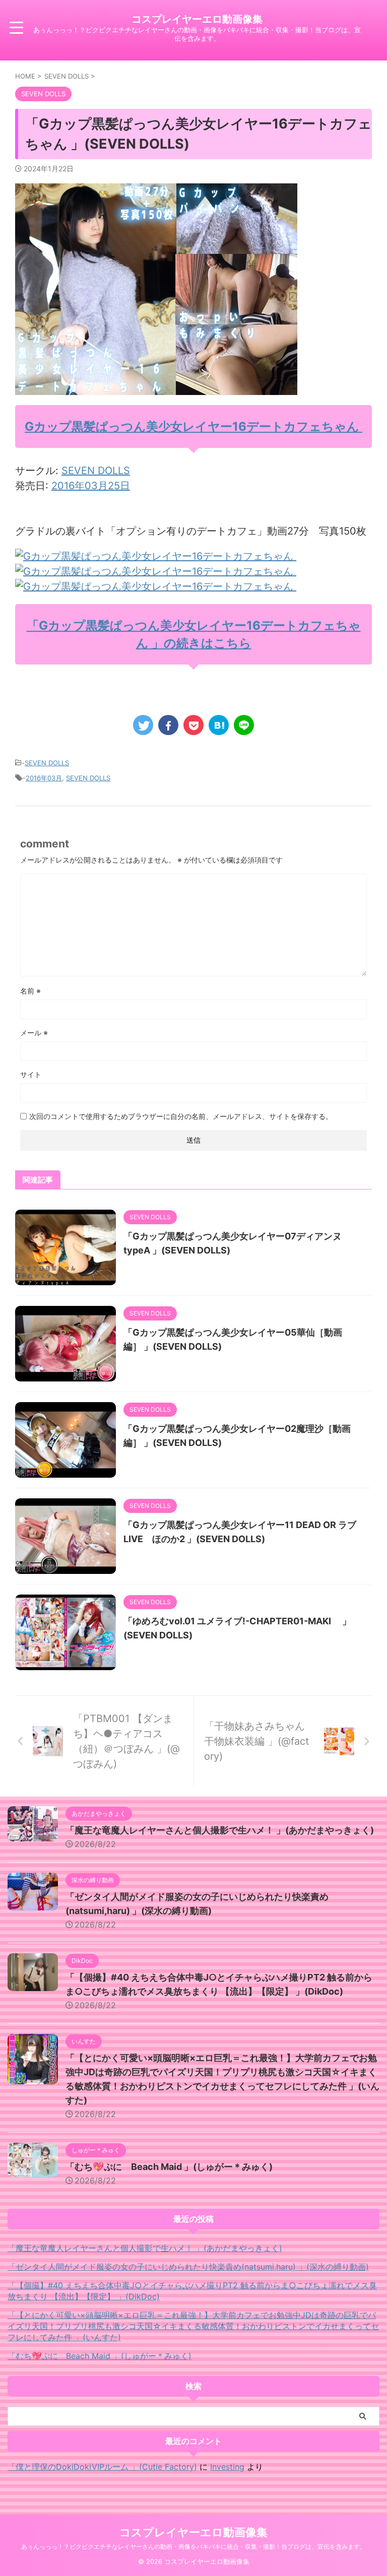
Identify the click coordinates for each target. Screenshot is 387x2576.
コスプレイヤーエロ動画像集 (197, 19)
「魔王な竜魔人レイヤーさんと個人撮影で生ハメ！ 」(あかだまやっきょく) (220, 1830)
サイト (31, 1074)
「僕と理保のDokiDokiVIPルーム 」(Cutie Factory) (102, 2467)
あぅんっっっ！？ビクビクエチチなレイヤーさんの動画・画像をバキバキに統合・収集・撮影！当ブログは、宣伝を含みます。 (193, 2547)
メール (34, 1033)
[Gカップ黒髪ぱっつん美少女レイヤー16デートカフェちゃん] (156, 556)
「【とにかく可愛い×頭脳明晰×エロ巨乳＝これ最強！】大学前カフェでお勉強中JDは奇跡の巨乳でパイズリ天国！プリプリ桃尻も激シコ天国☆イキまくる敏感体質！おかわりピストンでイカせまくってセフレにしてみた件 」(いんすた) (193, 2326)
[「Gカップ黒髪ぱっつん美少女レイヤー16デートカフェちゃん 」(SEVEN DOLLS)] (219, 725)
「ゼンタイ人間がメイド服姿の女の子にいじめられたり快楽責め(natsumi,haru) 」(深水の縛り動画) (188, 2267)
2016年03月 (44, 778)
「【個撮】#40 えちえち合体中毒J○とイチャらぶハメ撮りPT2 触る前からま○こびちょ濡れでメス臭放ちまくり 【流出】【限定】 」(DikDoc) (192, 2291)
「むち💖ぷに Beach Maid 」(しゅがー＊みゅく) (169, 2167)
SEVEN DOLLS (96, 471)
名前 (30, 991)
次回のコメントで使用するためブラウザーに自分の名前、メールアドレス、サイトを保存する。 (181, 1116)
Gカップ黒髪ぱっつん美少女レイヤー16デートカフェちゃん (193, 426)
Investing (227, 2467)
